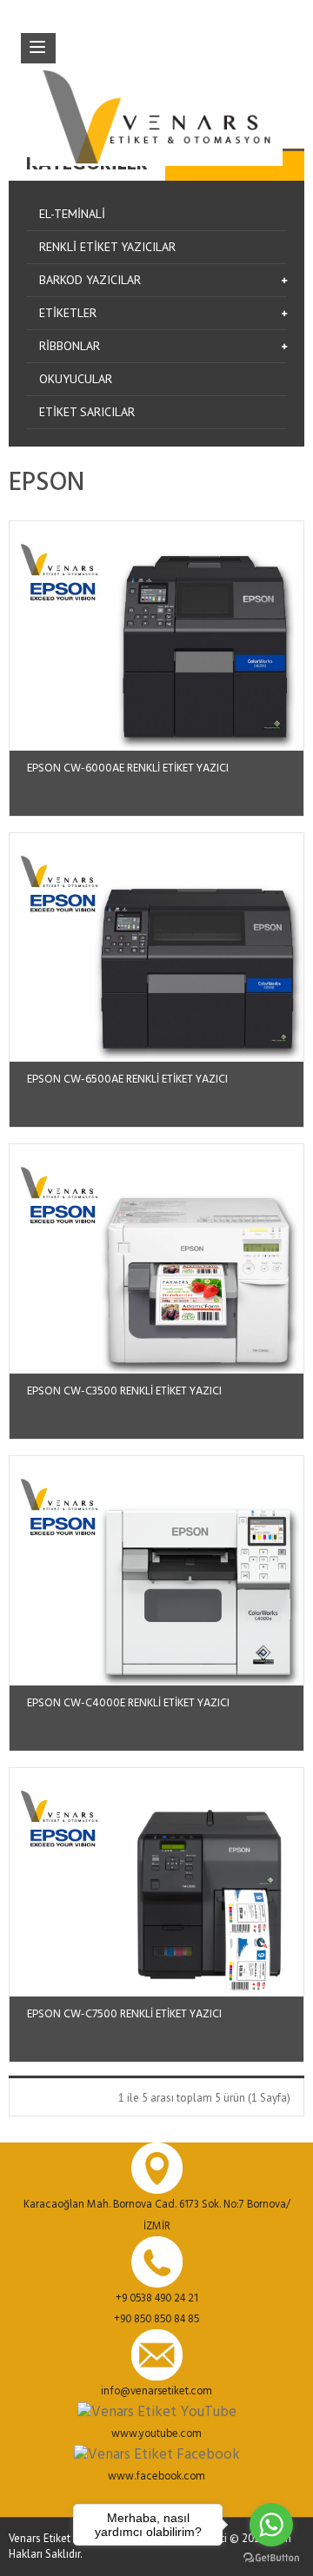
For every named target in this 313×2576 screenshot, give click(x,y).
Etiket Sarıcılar (87, 412)
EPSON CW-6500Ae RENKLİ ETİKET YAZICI (127, 1079)
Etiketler (68, 313)
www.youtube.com (156, 2434)
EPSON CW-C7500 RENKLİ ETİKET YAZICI (124, 2014)
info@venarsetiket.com (156, 2392)
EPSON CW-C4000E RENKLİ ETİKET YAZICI (128, 1703)
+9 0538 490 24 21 (157, 2299)
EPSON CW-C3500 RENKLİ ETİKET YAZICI (124, 1391)
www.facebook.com (156, 2477)
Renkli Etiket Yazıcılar (107, 247)
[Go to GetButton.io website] (271, 2558)
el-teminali (72, 214)
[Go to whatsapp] (271, 2525)
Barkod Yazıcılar (90, 280)
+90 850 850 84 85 (156, 2320)
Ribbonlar (70, 346)
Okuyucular (76, 379)
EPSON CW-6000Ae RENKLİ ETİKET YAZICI (128, 768)
